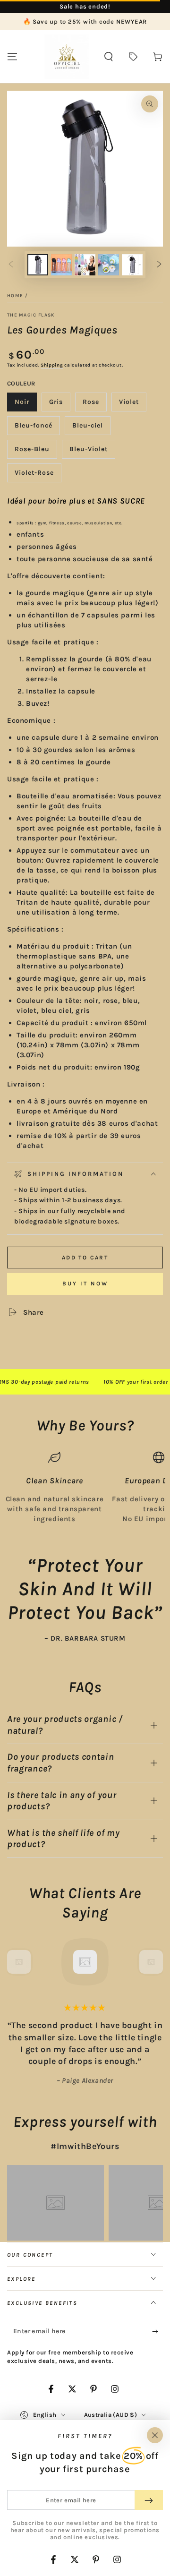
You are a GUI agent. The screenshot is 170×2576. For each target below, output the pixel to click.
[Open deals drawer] (133, 57)
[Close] (155, 2435)
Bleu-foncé (35, 428)
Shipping (52, 365)
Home (15, 296)
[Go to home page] (67, 57)
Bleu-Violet (90, 452)
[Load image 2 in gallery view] (61, 265)
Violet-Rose (35, 475)
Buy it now (85, 1284)
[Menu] (12, 57)
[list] (85, 1488)
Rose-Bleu (35, 452)
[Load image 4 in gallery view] (109, 265)
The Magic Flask (31, 315)
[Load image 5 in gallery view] (132, 265)
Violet (132, 405)
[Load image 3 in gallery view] (85, 265)
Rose (94, 405)
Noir (25, 405)
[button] (109, 57)
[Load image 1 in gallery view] (38, 265)
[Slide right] (159, 265)
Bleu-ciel (91, 428)
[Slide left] (11, 265)
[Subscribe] (157, 2332)
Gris (59, 405)
